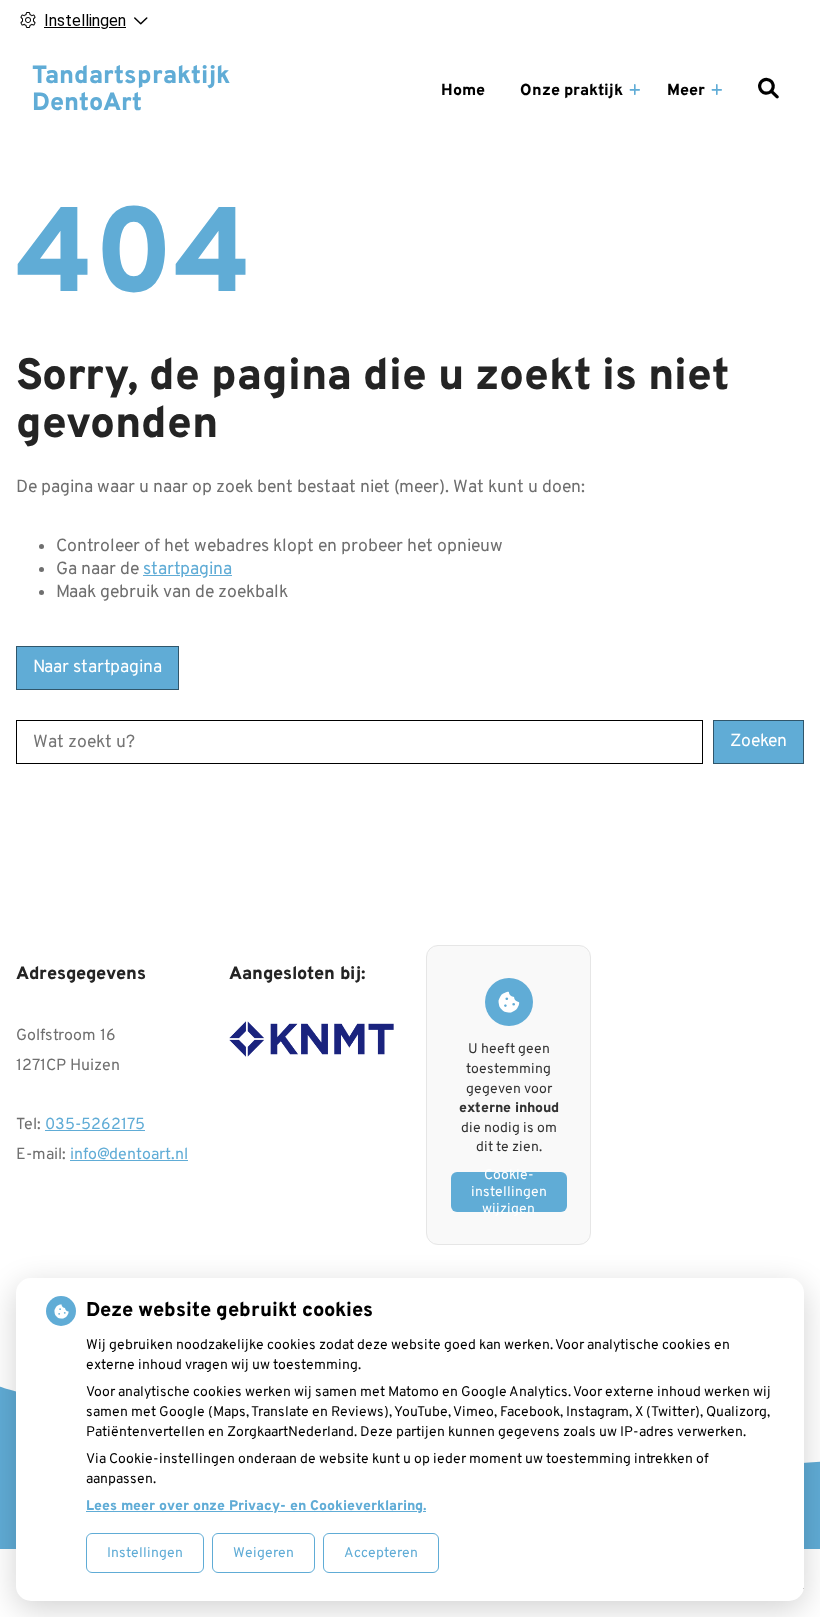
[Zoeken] (768, 91)
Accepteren (381, 1553)
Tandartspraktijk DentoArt (131, 91)
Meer (686, 91)
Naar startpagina (97, 667)
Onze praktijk (571, 91)
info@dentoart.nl (129, 1155)
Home (463, 91)
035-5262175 (95, 1125)
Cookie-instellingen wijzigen (509, 1192)
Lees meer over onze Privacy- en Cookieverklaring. (256, 1506)
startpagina (187, 569)
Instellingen (145, 1553)
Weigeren (263, 1553)
